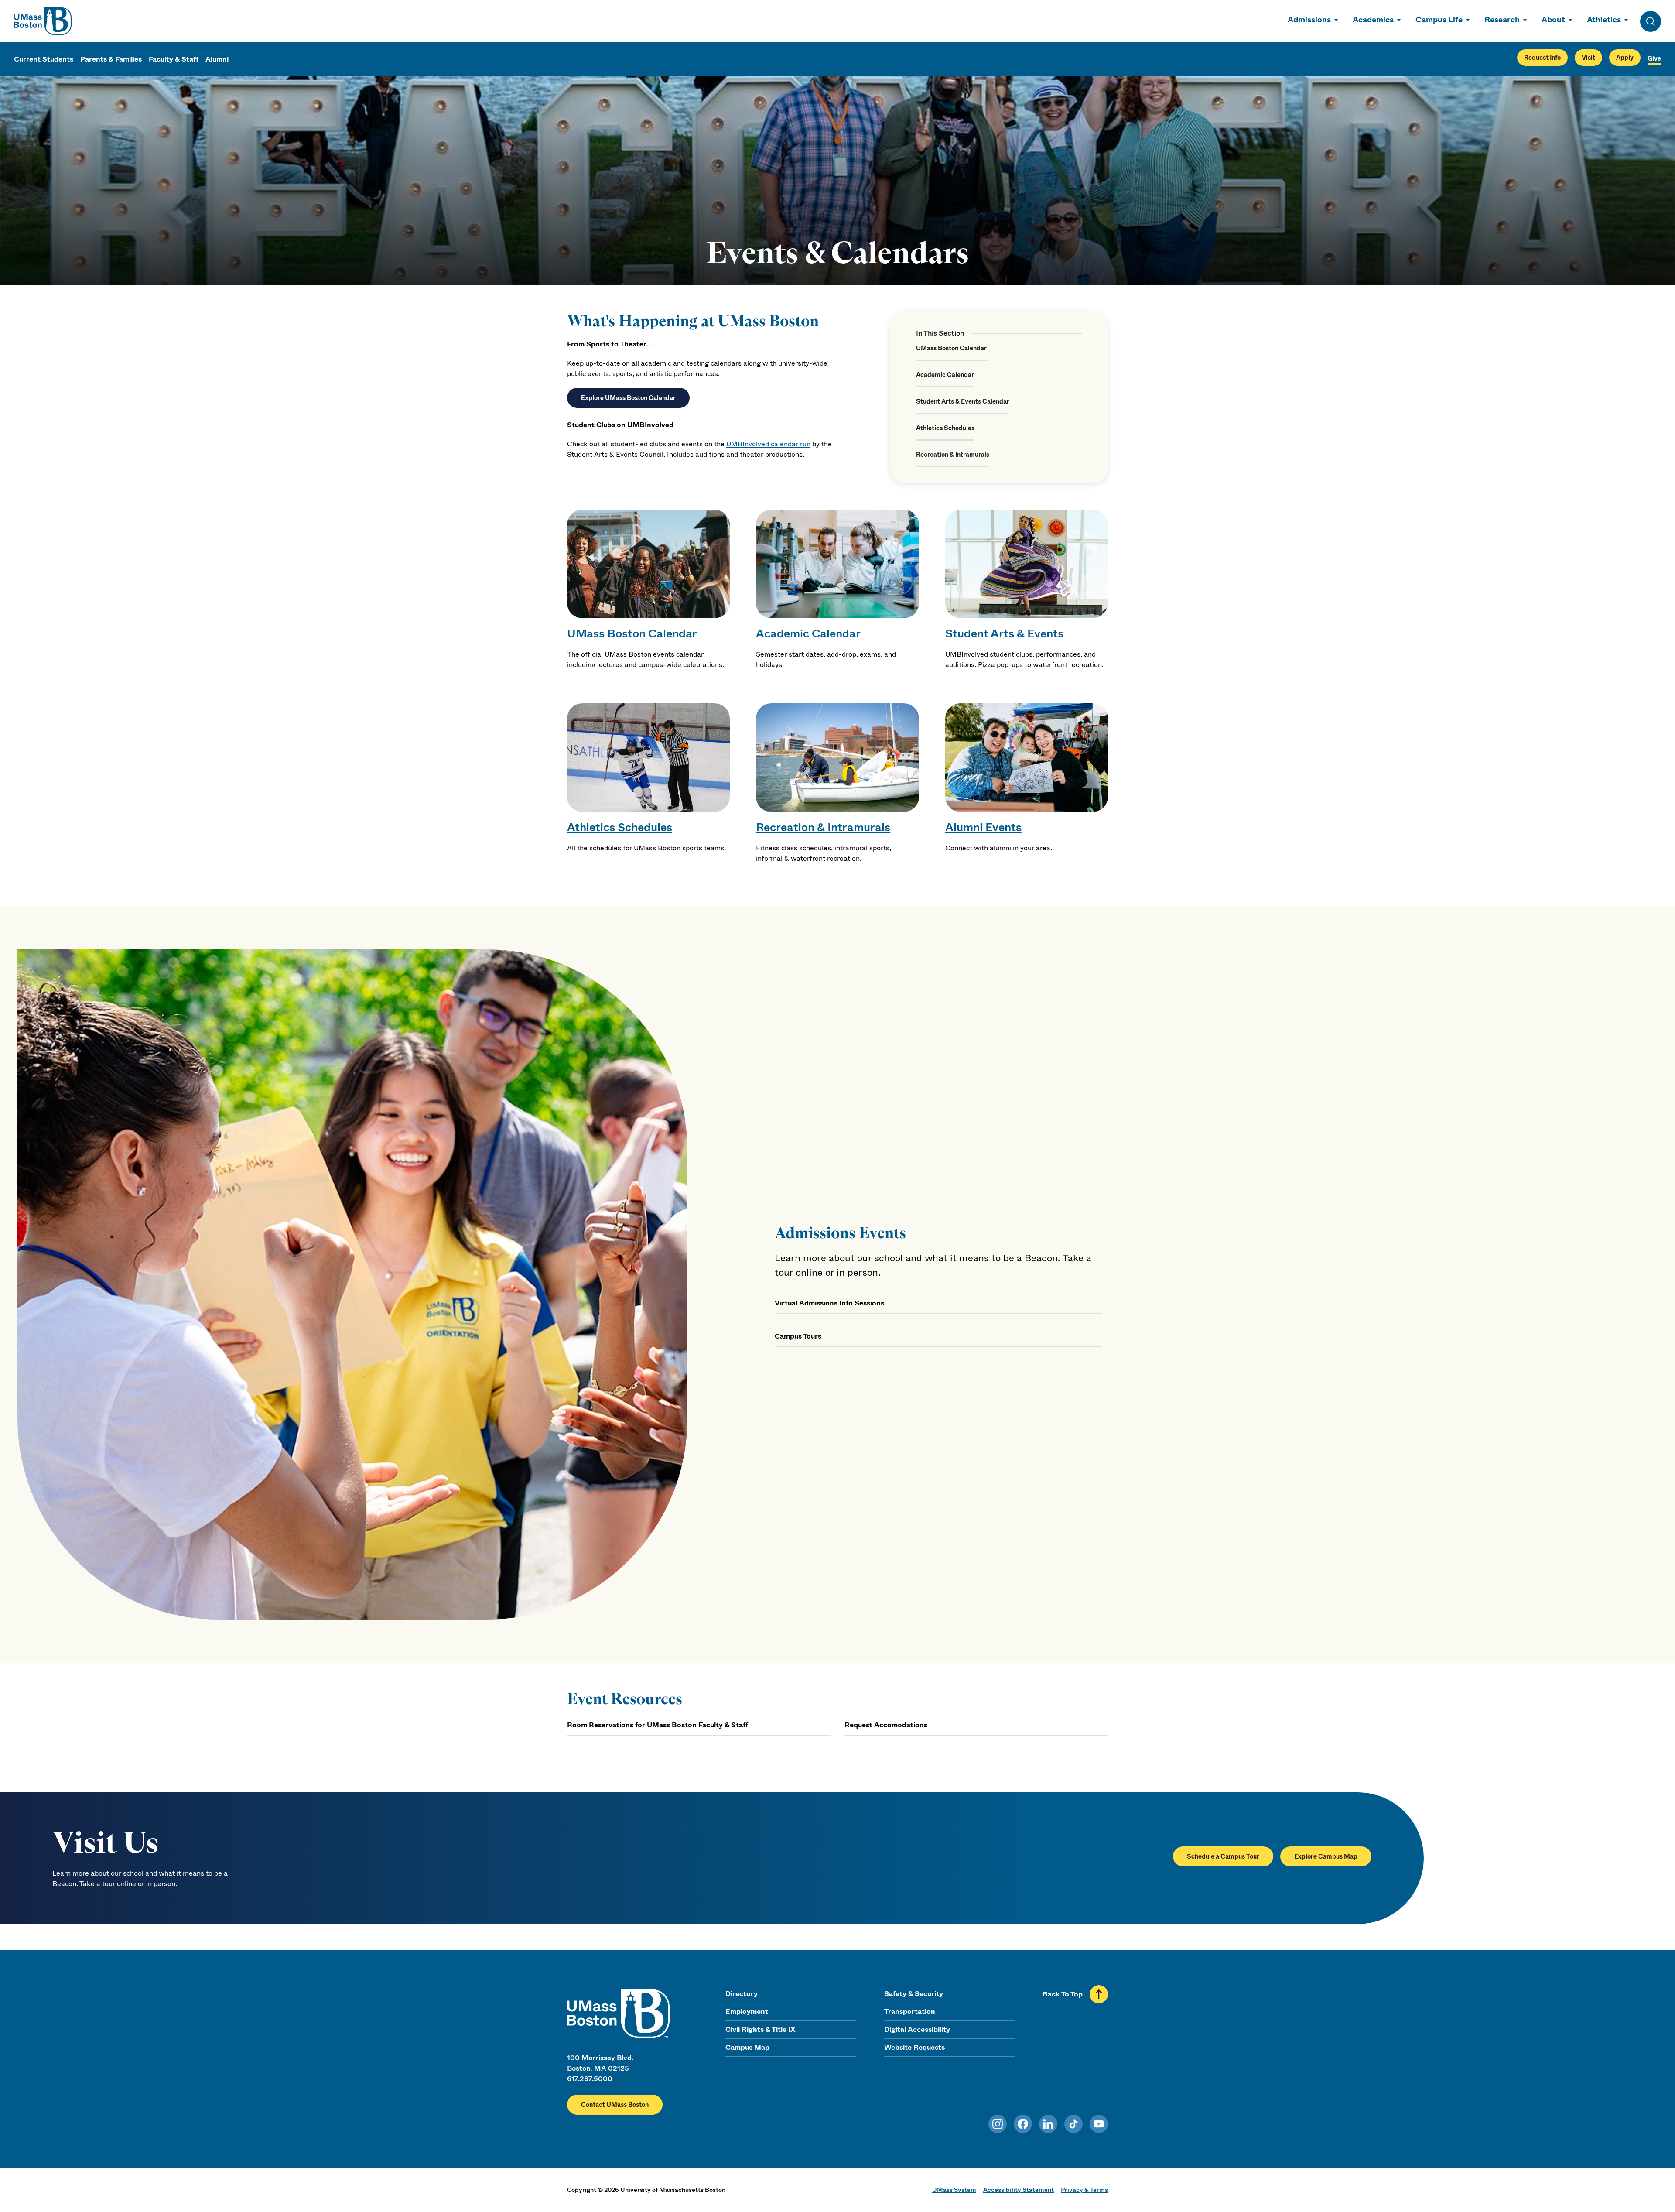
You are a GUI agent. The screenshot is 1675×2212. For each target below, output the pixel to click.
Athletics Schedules (945, 428)
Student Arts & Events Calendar (963, 401)
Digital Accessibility (917, 2029)
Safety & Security (914, 1994)
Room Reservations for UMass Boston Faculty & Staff (658, 1725)
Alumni (217, 59)
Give (1654, 58)
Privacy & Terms (1084, 2190)
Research (1502, 20)
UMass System (954, 2190)
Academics (1373, 20)
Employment (747, 2012)
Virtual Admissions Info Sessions (829, 1303)
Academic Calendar (945, 375)
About (1553, 20)
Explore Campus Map (1326, 1856)
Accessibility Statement (1019, 2190)
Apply (1625, 58)
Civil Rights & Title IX (760, 2029)
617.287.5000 (590, 2079)
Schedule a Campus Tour (1223, 1856)
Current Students (44, 59)
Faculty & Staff (174, 59)
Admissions (1309, 20)
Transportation (910, 2012)
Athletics (1604, 20)
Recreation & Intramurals (953, 455)
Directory (742, 1994)
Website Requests (914, 2047)
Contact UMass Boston (615, 2105)
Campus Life (1439, 20)
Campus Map (747, 2047)
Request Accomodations (886, 1725)
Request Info (1542, 58)
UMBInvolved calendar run (768, 444)
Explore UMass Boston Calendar (628, 398)
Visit (1588, 58)
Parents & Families (111, 59)
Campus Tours (798, 1336)
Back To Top (1063, 1994)
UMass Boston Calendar (951, 348)
